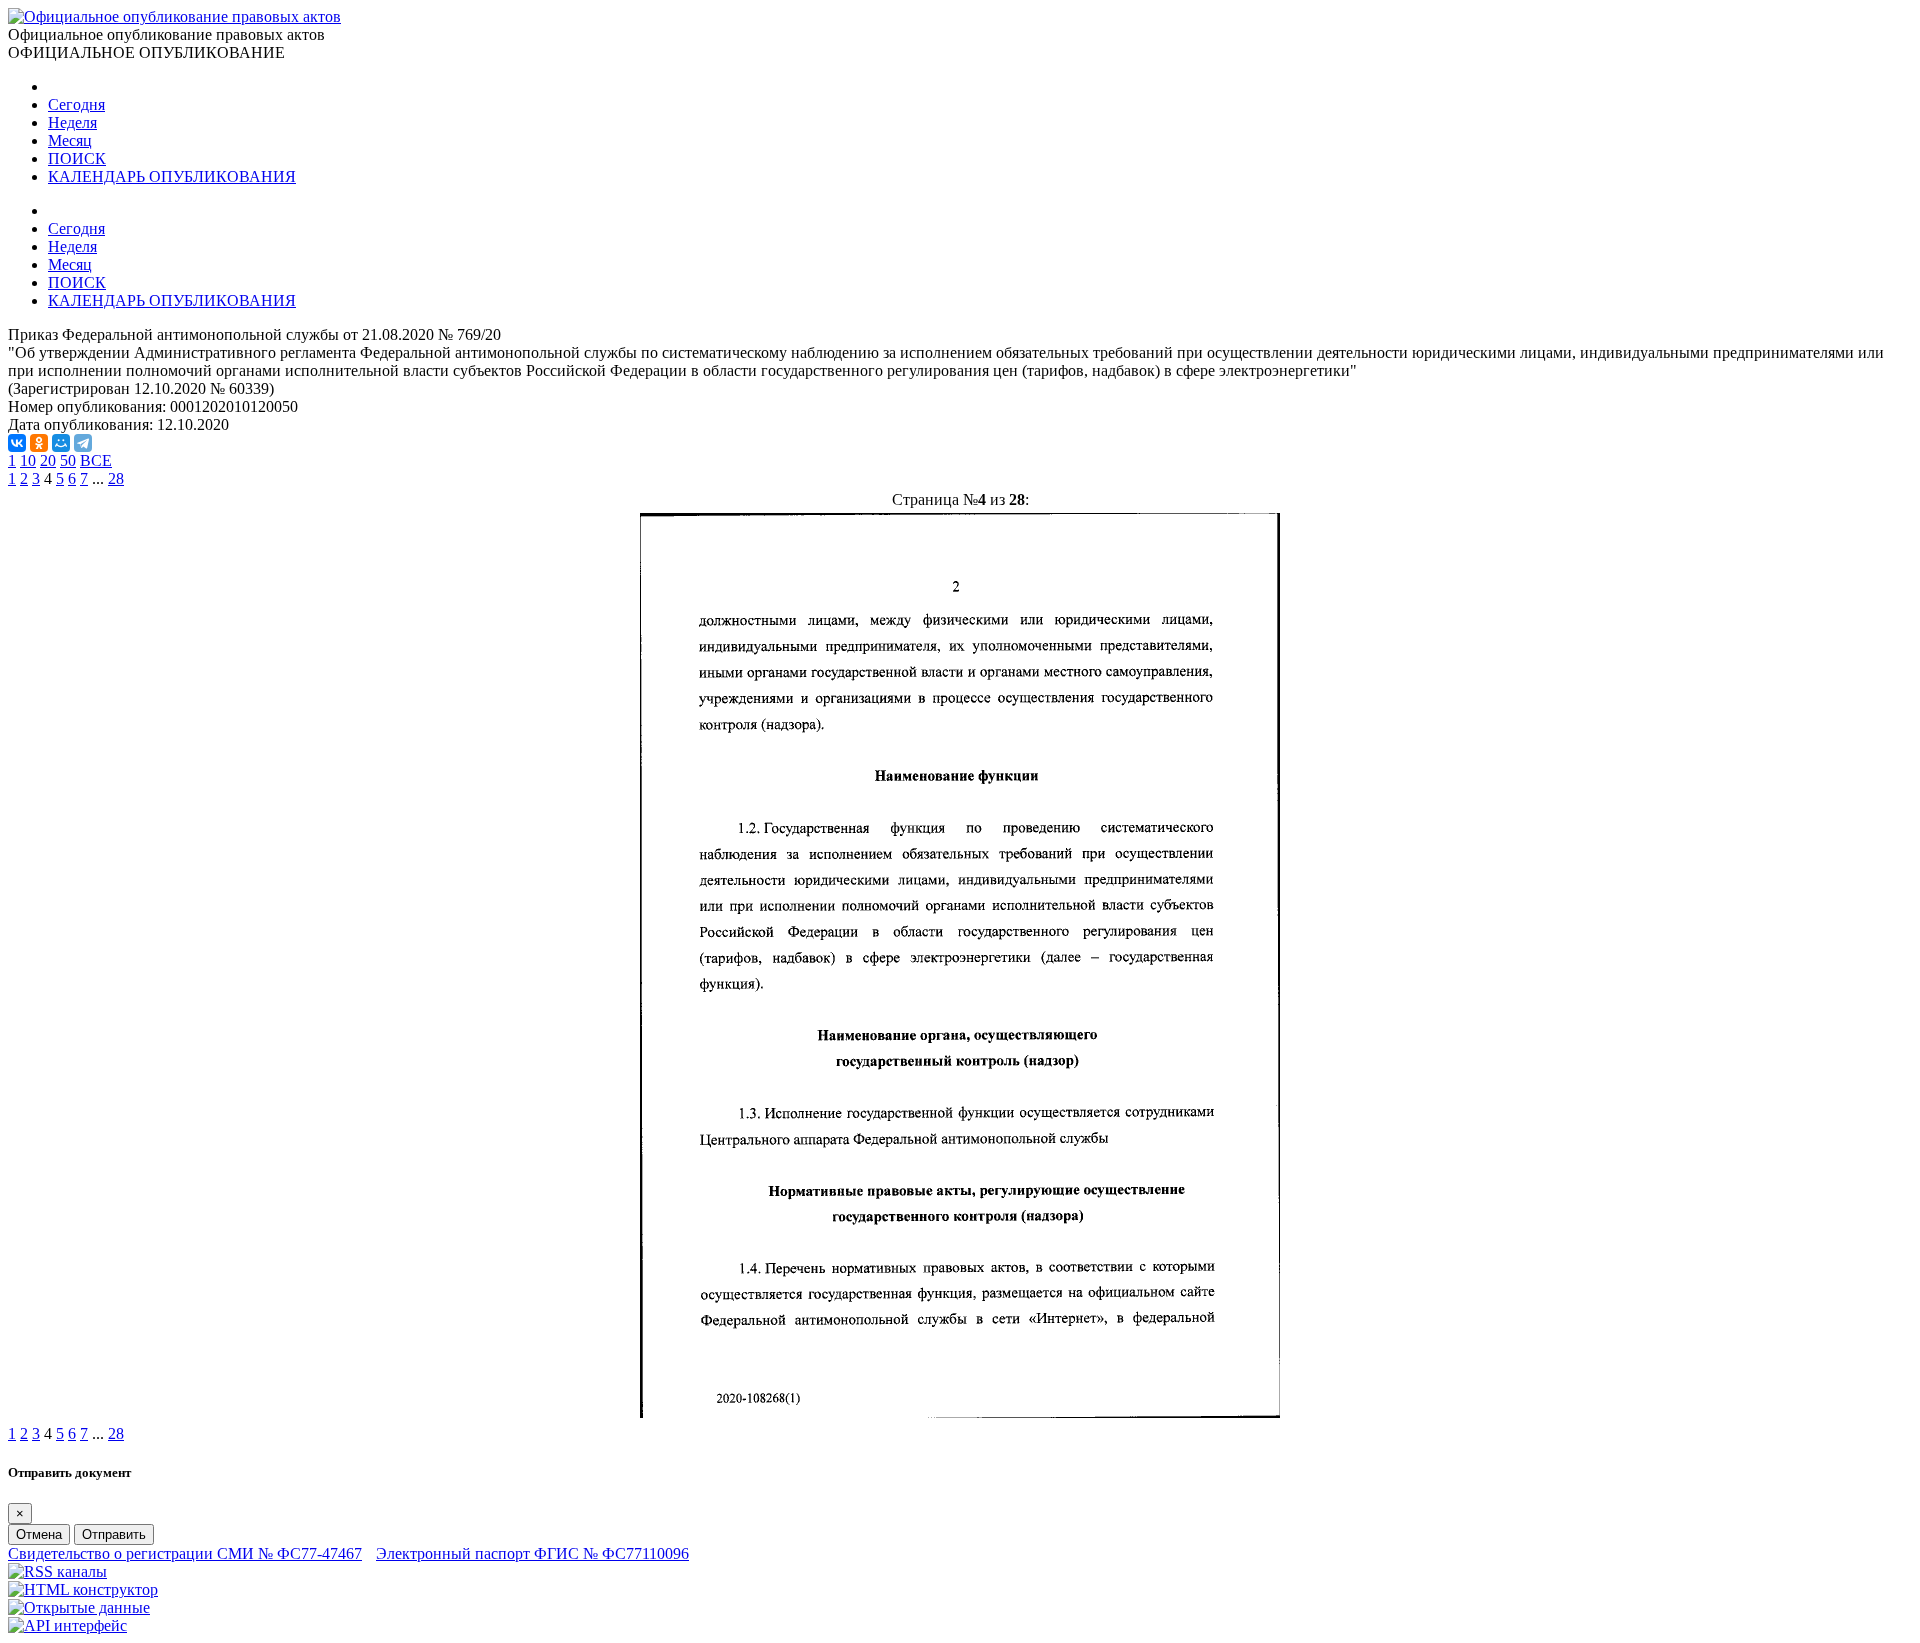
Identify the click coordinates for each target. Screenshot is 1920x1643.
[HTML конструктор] (83, 1589)
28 (116, 478)
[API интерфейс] (67, 1625)
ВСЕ (96, 460)
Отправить (114, 1534)
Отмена (39, 1534)
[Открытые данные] (79, 1607)
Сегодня (76, 104)
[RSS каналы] (57, 1571)
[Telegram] (83, 443)
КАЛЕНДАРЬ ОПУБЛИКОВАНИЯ (172, 176)
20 (48, 460)
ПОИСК (77, 158)
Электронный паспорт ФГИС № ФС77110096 (532, 1553)
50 (68, 460)
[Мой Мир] (61, 443)
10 (28, 460)
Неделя (72, 122)
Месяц (70, 140)
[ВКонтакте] (17, 443)
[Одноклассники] (39, 443)
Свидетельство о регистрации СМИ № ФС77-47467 (185, 1553)
